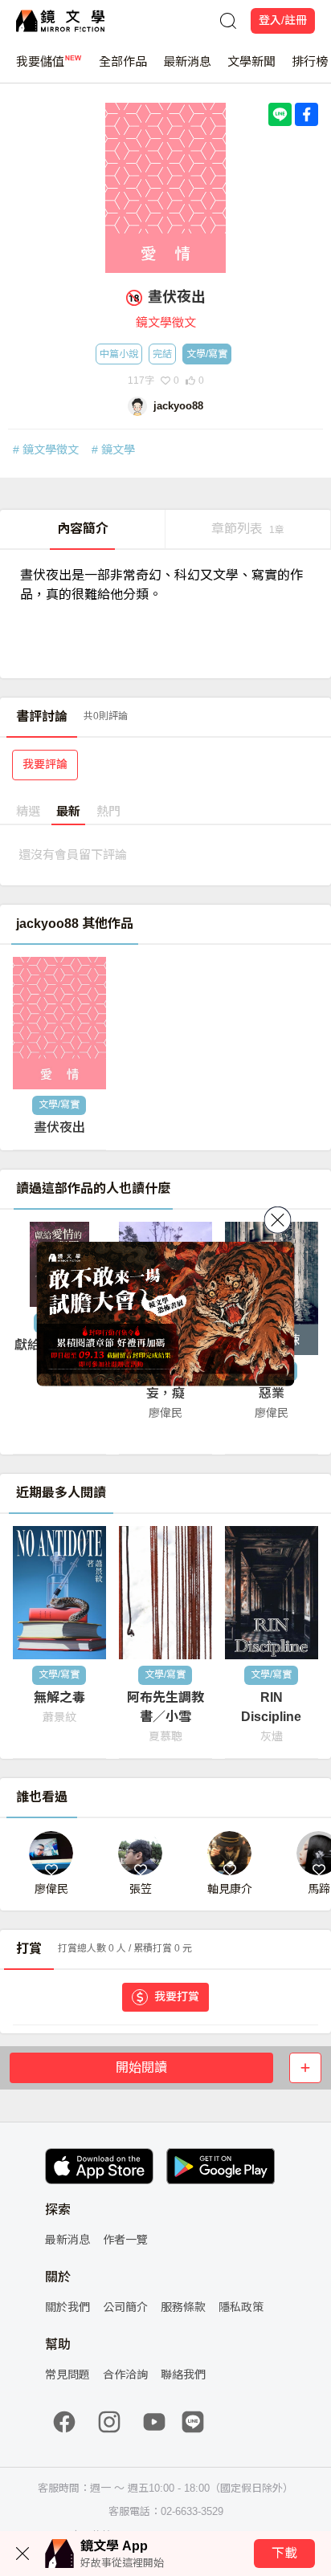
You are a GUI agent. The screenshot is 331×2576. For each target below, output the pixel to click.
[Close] (278, 1219)
